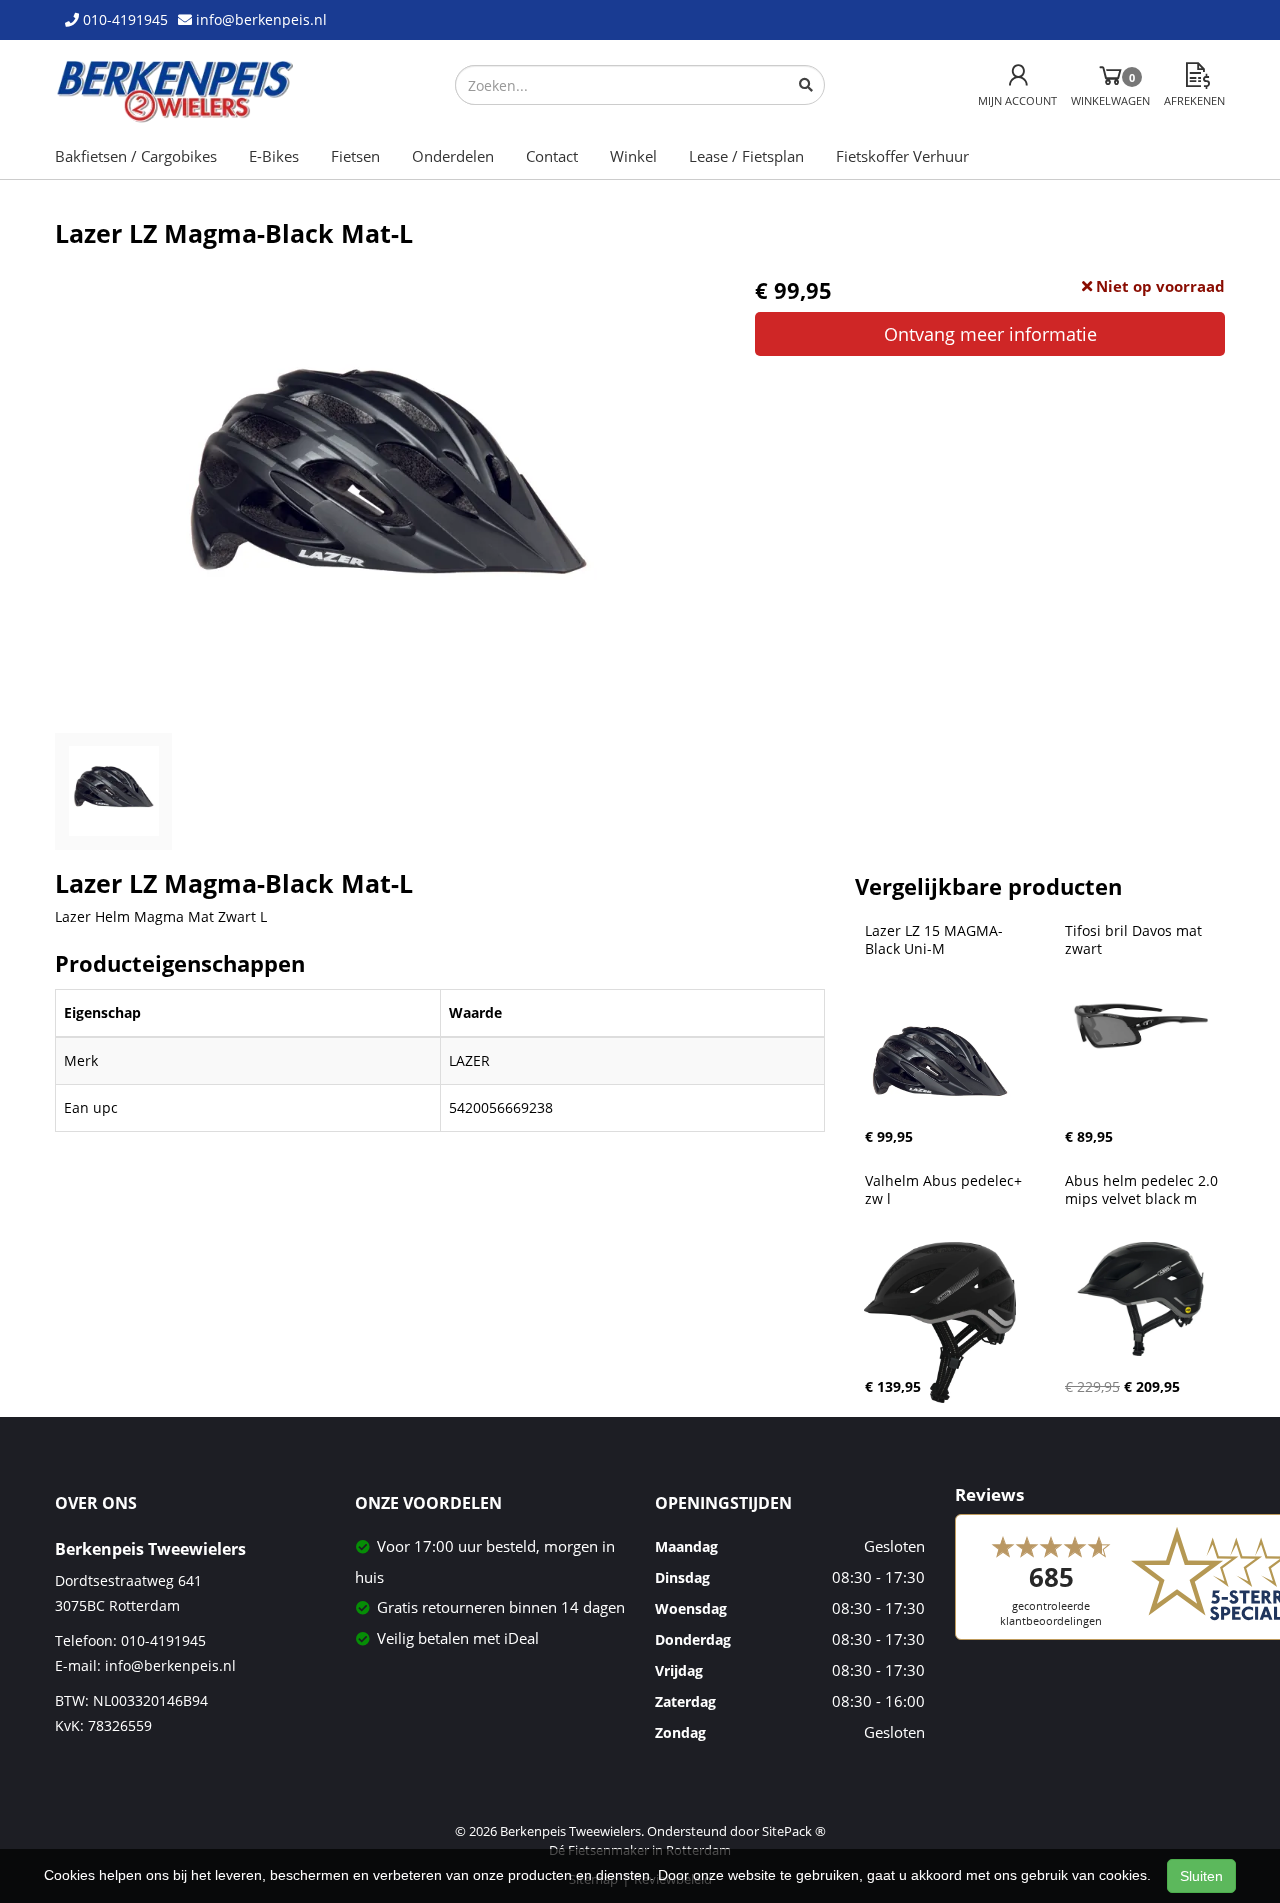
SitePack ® (794, 1831)
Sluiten (1201, 1876)
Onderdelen (453, 156)
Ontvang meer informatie (990, 334)
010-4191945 (163, 1640)
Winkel (633, 156)
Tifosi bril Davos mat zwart (1135, 940)
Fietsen (355, 156)
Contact (552, 156)
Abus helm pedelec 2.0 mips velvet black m (1143, 1190)
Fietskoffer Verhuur (902, 156)
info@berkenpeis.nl (170, 1665)
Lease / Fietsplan (746, 156)
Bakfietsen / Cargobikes (136, 156)
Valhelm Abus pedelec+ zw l (945, 1190)
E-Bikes (274, 156)
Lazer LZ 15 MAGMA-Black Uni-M (934, 940)
